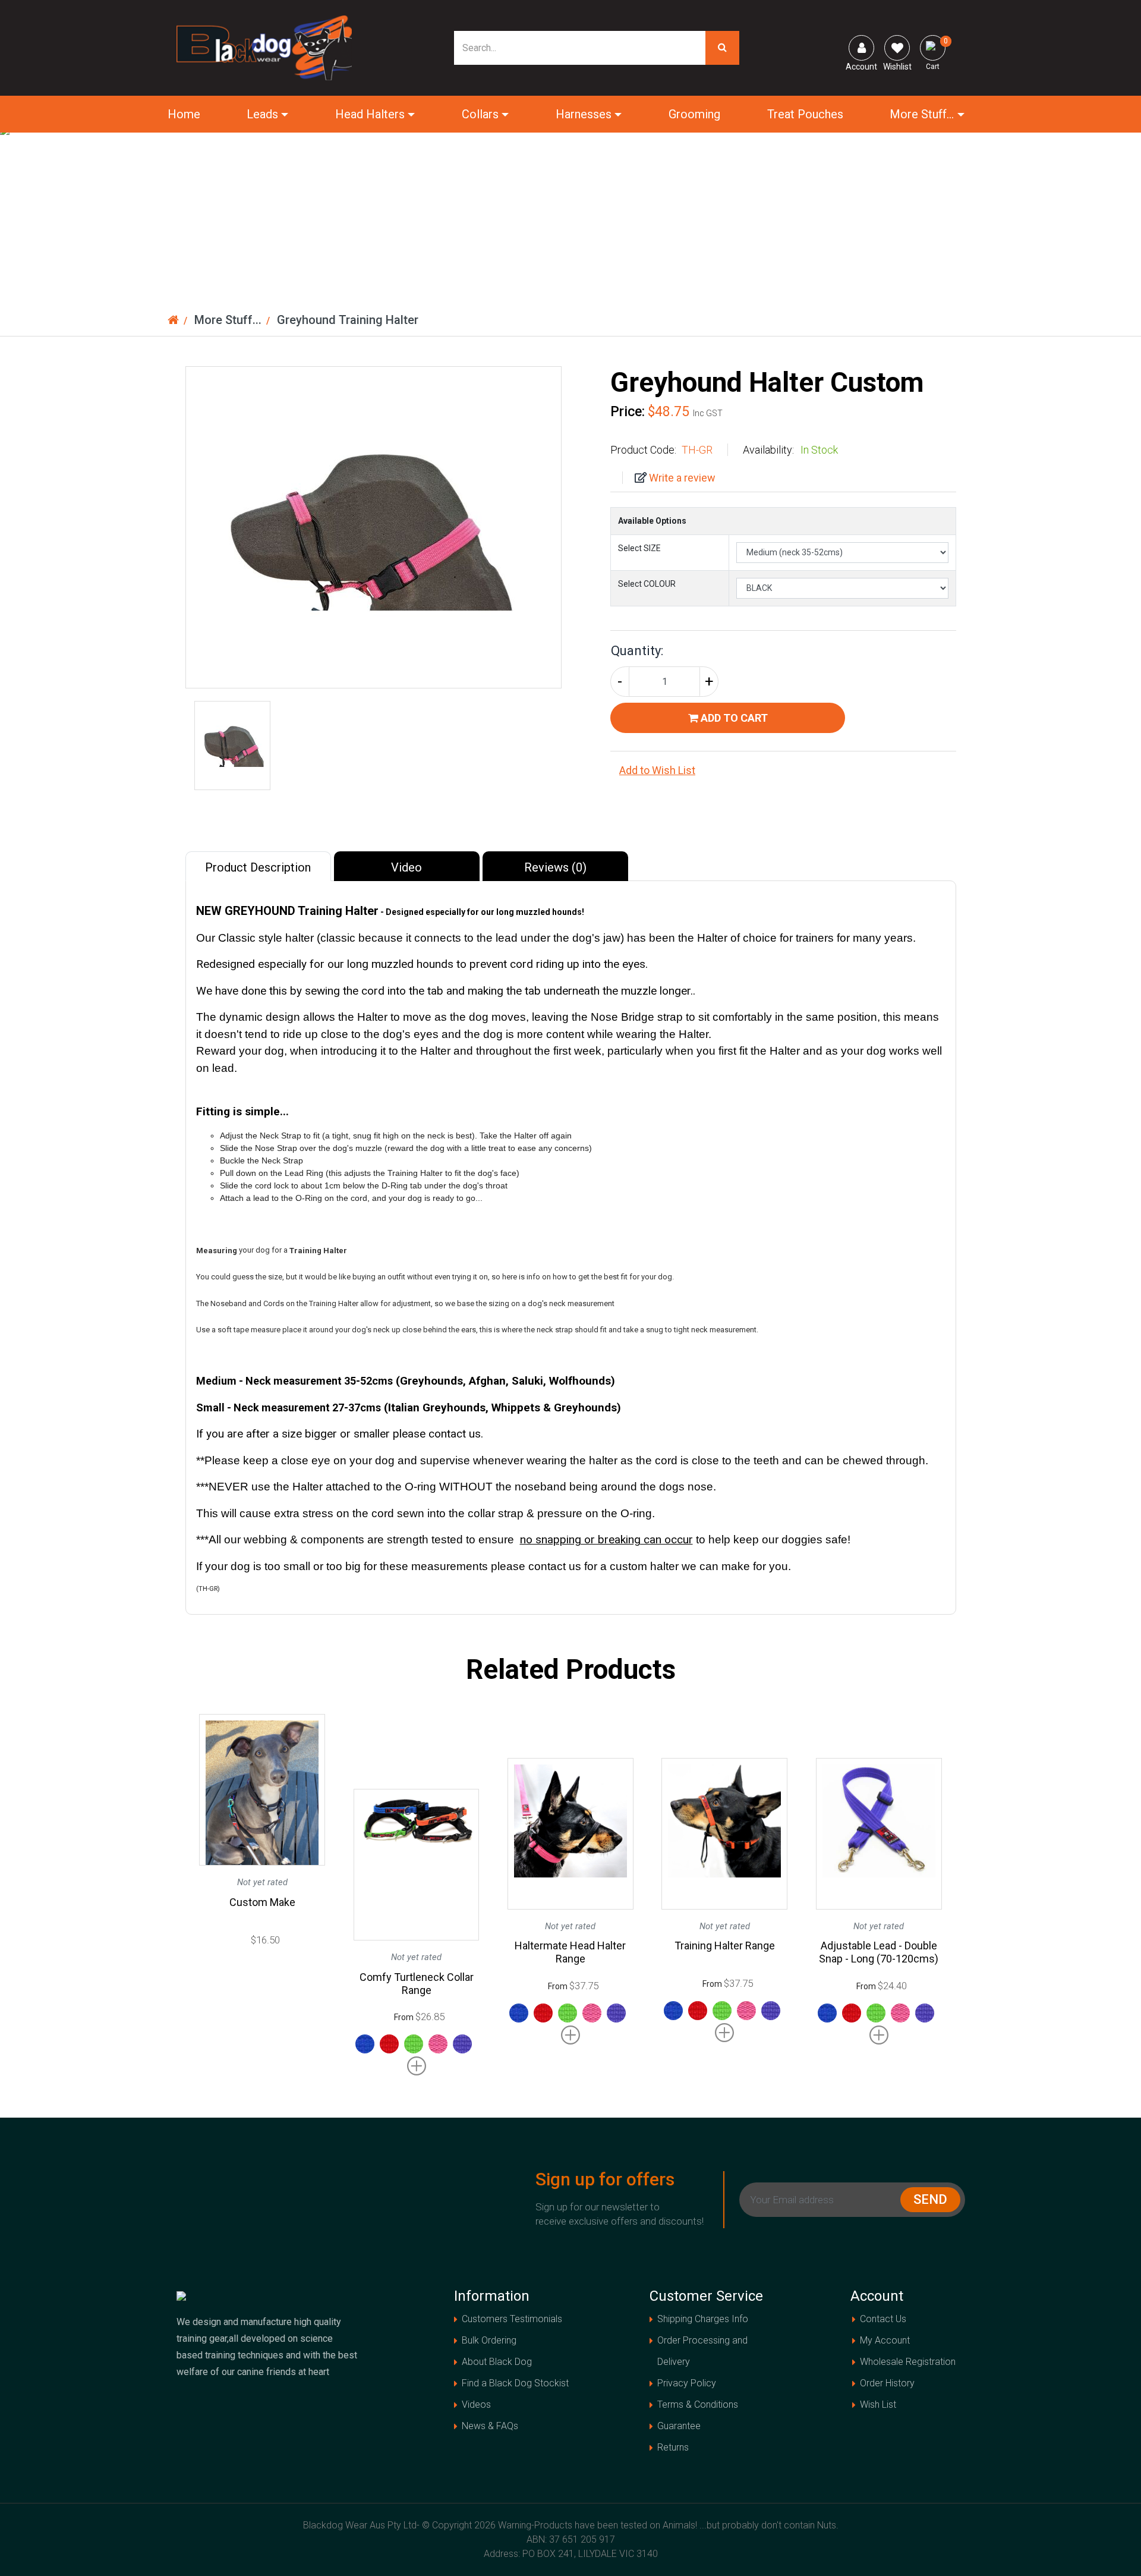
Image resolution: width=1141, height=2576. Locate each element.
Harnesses (584, 114)
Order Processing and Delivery (702, 2351)
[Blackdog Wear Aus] (264, 47)
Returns (673, 2447)
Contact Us (883, 2319)
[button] (783, 770)
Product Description (258, 867)
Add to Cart (733, 718)
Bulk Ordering (489, 2340)
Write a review (681, 478)
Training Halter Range (725, 1946)
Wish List (878, 2404)
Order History (887, 2383)
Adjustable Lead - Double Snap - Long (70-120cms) (879, 1952)
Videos (476, 2404)
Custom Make (262, 1902)
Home (184, 114)
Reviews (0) (555, 867)
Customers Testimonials (512, 2319)
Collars (480, 114)
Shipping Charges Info (703, 2319)
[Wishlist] (897, 48)
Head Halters (370, 114)
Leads (262, 114)
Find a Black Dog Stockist (515, 2383)
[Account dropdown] (861, 48)
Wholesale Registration (908, 2362)
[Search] (722, 48)
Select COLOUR (647, 584)
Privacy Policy (687, 2383)
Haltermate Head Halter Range (570, 1952)
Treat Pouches (805, 114)
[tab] (260, 866)
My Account (885, 2340)
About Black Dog (497, 2362)
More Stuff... (922, 114)
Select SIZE (639, 548)
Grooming (694, 114)
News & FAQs (490, 2426)
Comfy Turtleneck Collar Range (417, 1984)
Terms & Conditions (698, 2404)
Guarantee (679, 2426)
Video (406, 867)
